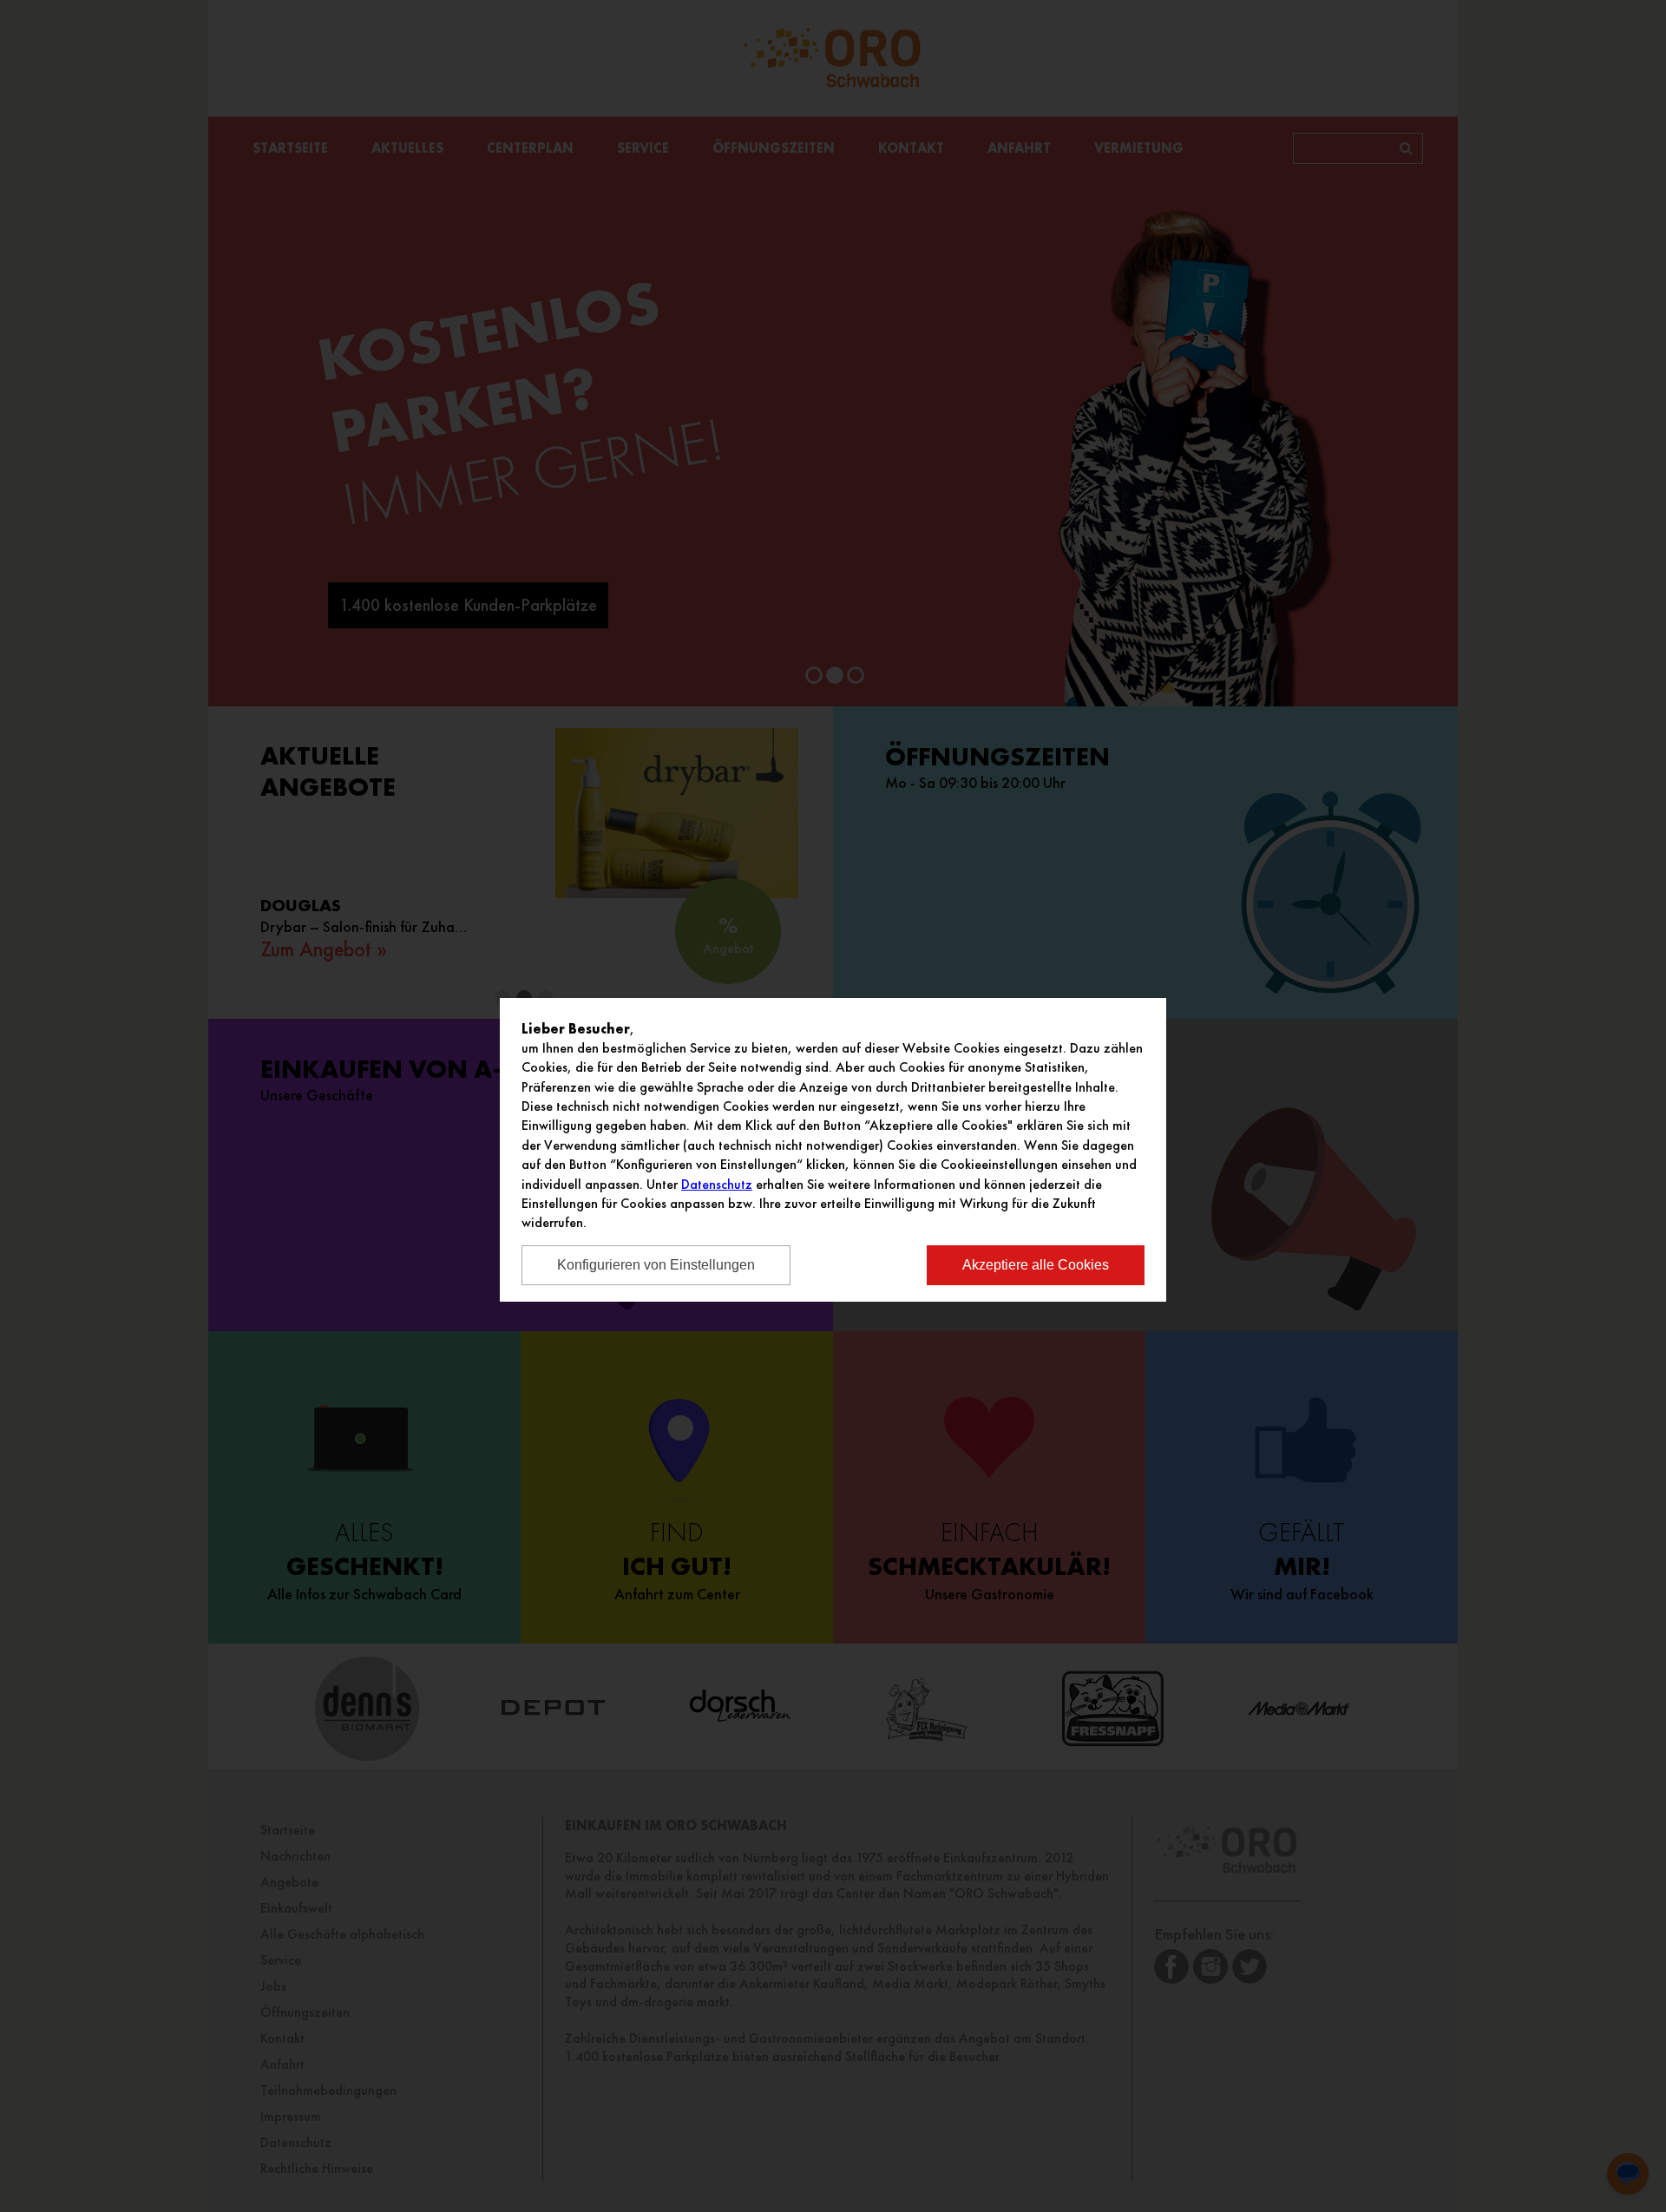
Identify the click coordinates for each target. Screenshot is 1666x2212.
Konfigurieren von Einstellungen (656, 1265)
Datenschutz (717, 1184)
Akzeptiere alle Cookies (1036, 1265)
